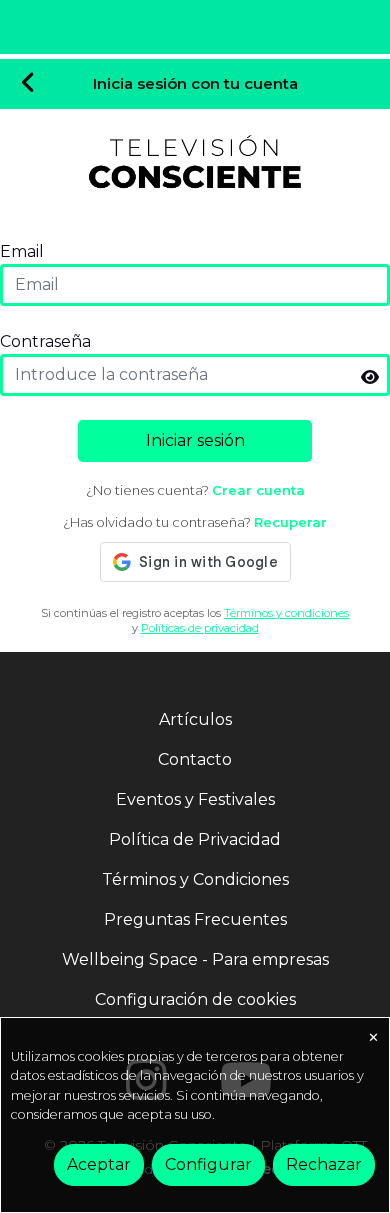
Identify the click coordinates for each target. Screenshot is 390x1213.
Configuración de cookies (195, 999)
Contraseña (45, 341)
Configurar (208, 1164)
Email (22, 251)
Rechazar (324, 1164)
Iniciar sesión (195, 440)
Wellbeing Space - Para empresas (195, 959)
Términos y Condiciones (195, 879)
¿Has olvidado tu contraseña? (195, 522)
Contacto (195, 759)
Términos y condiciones (286, 613)
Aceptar (99, 1164)
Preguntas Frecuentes (195, 919)
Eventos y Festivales (195, 799)
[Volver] (28, 84)
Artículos (195, 719)
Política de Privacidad (195, 839)
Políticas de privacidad (200, 628)
